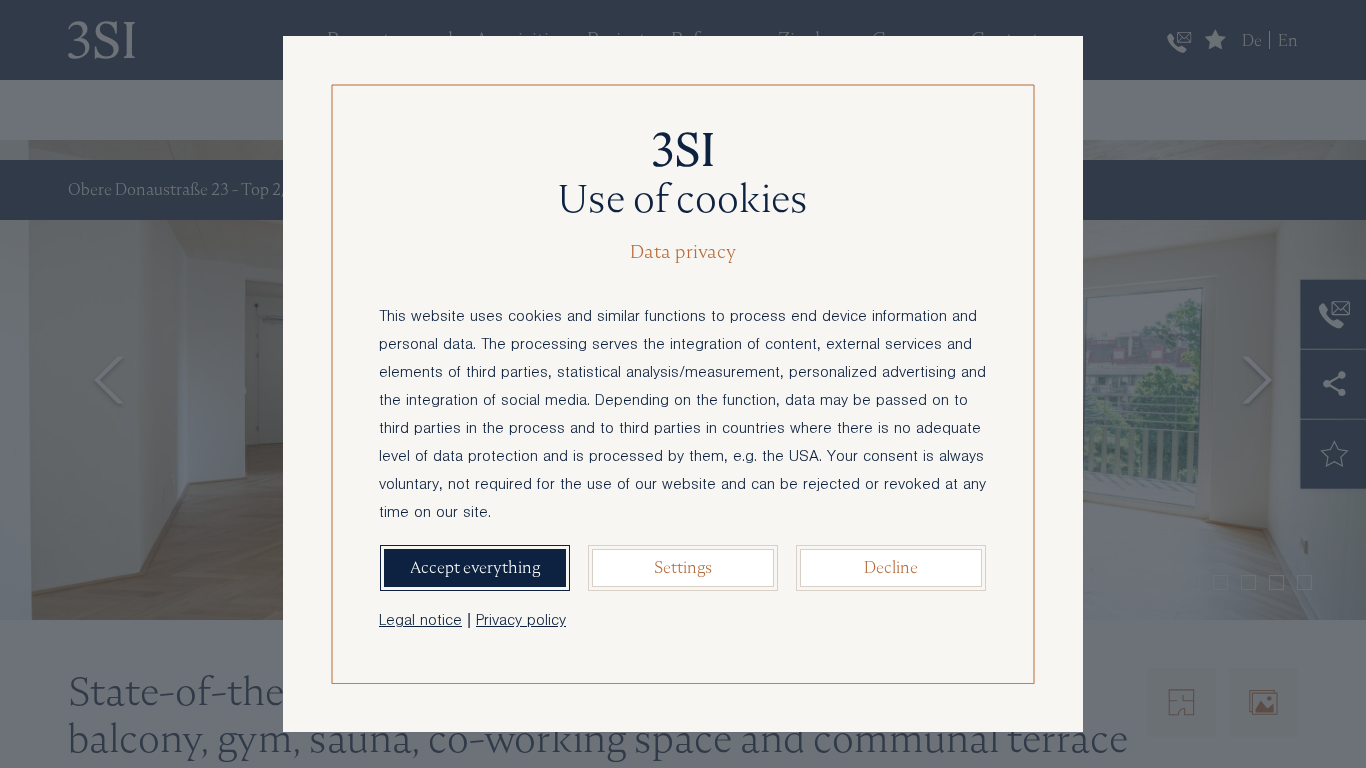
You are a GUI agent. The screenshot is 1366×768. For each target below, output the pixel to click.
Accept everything (475, 567)
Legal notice (420, 622)
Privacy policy (521, 622)
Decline (891, 567)
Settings (683, 567)
